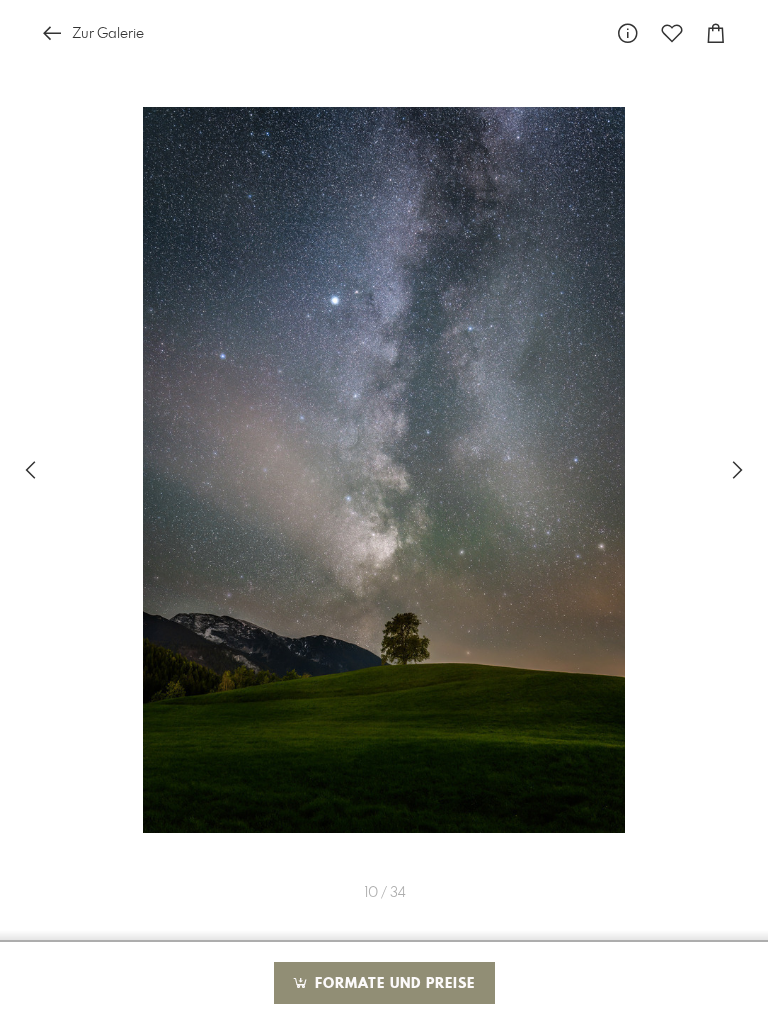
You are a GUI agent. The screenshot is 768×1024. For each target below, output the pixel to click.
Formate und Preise (392, 984)
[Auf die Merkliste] (672, 33)
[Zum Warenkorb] (716, 33)
